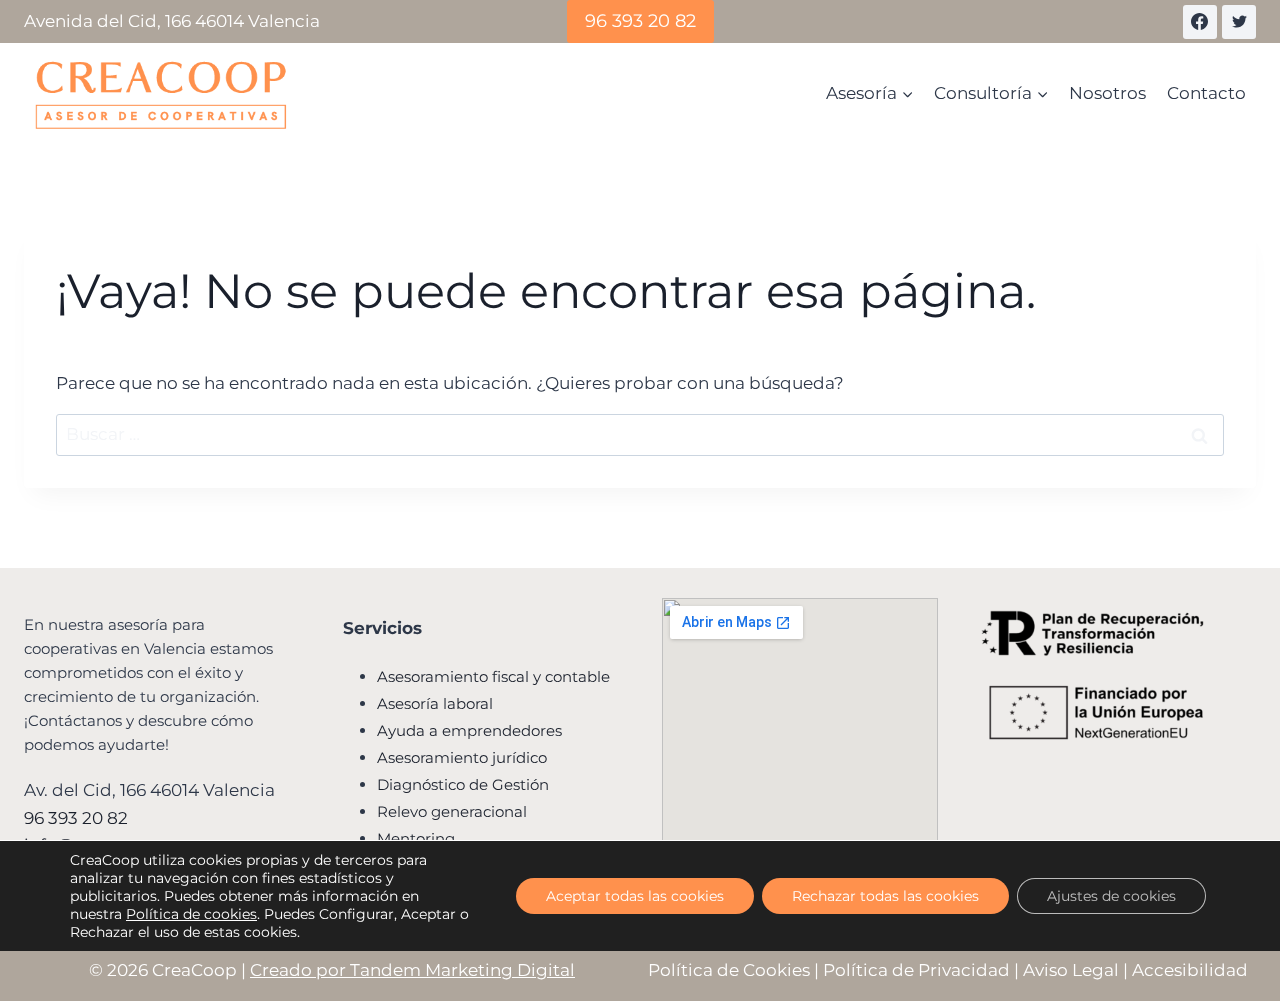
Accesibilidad (1190, 970)
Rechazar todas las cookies (885, 896)
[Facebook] (1200, 22)
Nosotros (1107, 93)
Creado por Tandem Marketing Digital (412, 970)
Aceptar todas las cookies (635, 896)
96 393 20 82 (640, 21)
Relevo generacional (452, 811)
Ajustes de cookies (1111, 896)
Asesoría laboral (435, 703)
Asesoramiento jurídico (462, 757)
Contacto (1206, 93)
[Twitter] (1239, 22)
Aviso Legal (1071, 970)
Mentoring (416, 838)
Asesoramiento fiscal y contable (493, 676)
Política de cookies (191, 914)
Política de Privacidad (916, 970)
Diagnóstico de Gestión (463, 784)
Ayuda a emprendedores (469, 730)
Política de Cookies (729, 970)
